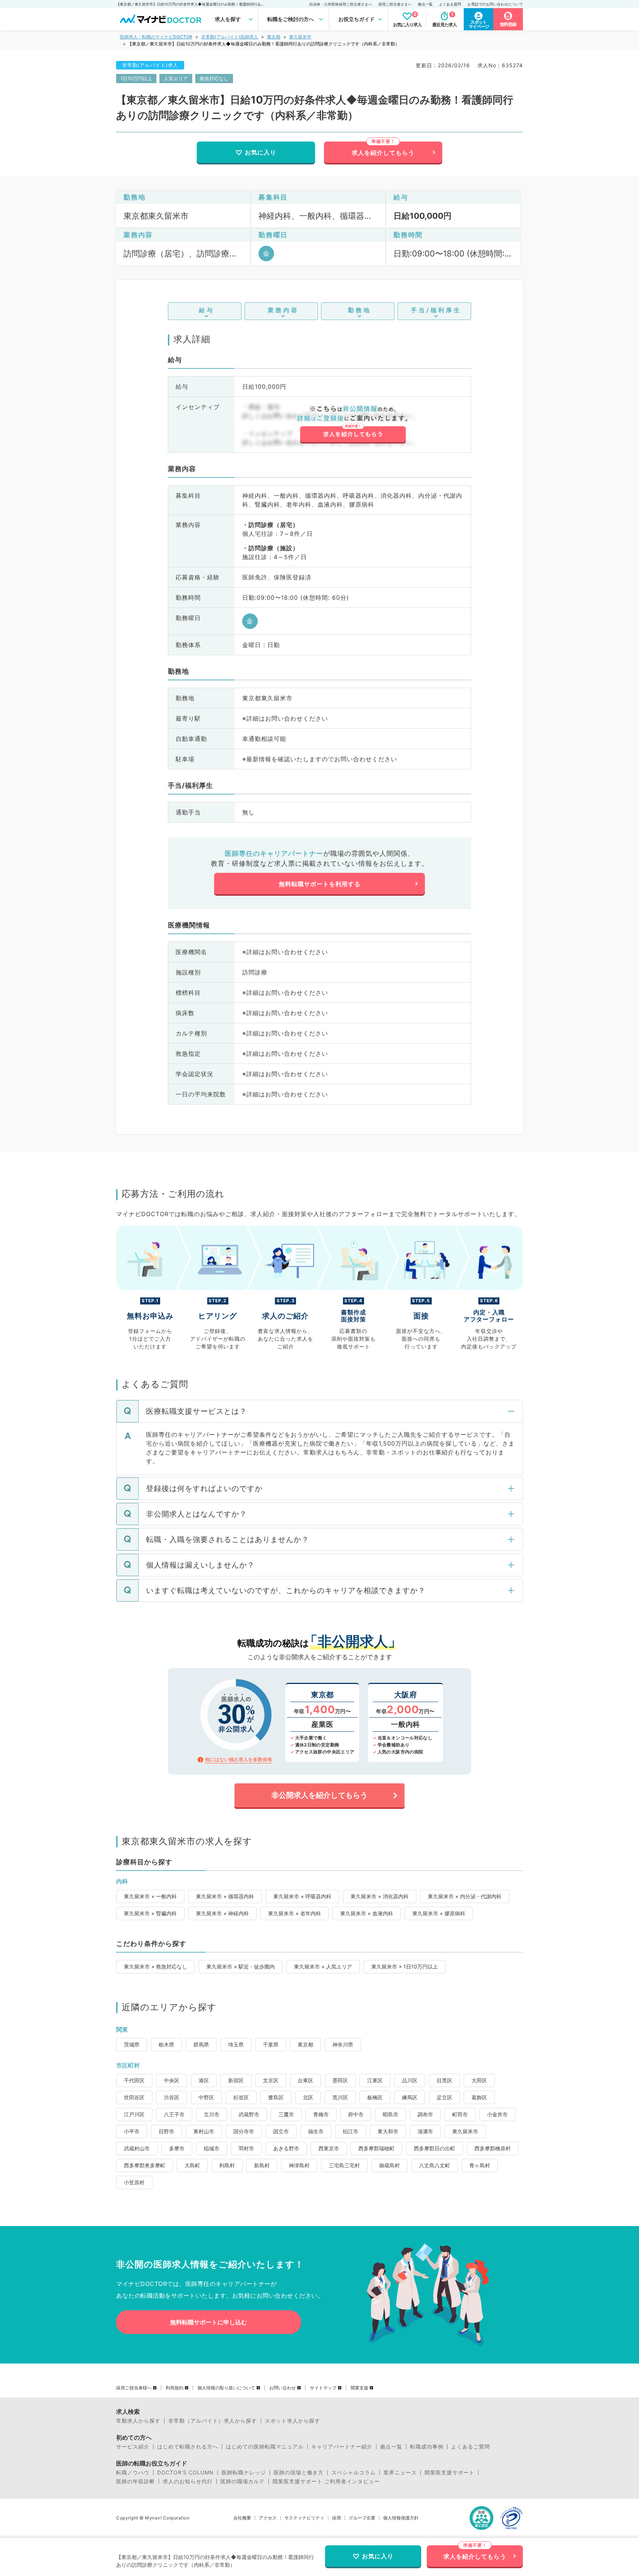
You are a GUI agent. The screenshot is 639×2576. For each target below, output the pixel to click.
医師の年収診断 (136, 2481)
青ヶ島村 (480, 2165)
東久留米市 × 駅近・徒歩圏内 (241, 1966)
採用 (337, 2518)
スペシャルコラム (354, 2473)
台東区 (305, 2080)
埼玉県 (236, 2044)
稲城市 (212, 2148)
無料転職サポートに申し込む (209, 2322)
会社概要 (242, 2518)
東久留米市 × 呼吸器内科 (302, 1896)
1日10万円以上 (136, 78)
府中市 (356, 2114)
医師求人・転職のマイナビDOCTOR (156, 37)
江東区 (375, 2080)
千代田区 (134, 2080)
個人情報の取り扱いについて (226, 2388)
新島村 (262, 2165)
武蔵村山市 (137, 2148)
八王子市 (174, 2114)
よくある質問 (450, 4)
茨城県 (132, 2044)
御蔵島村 (389, 2165)
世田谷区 (134, 2097)
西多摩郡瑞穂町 (376, 2148)
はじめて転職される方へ (188, 2447)
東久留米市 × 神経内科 (222, 1913)
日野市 (166, 2131)
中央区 (172, 2080)
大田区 (479, 2080)
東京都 (274, 37)
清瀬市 (425, 2131)
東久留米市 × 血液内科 (367, 1913)
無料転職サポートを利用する (320, 884)
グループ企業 (362, 2518)
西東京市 (329, 2148)
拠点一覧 (425, 4)
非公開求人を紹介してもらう (319, 1795)
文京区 (271, 2080)
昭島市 (390, 2114)
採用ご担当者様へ (134, 2388)
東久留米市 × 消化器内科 (380, 1896)
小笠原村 (134, 2182)
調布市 (425, 2114)
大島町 (192, 2165)
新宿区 (236, 2080)
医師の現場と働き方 (299, 2473)
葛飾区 (479, 2097)
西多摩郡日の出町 (435, 2148)
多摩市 (177, 2148)
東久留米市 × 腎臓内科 (150, 1913)
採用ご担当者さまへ (395, 4)
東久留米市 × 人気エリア (323, 1966)
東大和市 (388, 2131)
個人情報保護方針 (401, 2518)
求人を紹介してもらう (383, 153)
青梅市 (321, 2114)
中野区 (206, 2097)
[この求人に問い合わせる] (353, 425)
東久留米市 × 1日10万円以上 (405, 1966)
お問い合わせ (283, 2388)
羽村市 (246, 2148)
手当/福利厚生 (436, 310)
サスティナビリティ (304, 2518)
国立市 (281, 2131)
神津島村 (299, 2165)
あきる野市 (286, 2148)
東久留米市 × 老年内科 (295, 1913)
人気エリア (176, 78)
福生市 (316, 2131)
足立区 (444, 2097)
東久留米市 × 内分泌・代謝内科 (465, 1896)
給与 (207, 310)
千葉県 (271, 2044)
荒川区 (340, 2097)
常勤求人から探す (138, 2421)
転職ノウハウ (133, 2473)
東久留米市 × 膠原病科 (439, 1913)
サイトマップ (323, 2388)
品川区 (410, 2080)
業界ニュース (400, 2473)
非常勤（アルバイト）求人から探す (213, 2421)
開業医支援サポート (449, 2473)
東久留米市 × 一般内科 (150, 1896)
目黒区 (444, 2080)
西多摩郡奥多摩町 (145, 2165)
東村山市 (204, 2131)
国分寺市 (244, 2131)
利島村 (227, 2165)
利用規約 (175, 2388)
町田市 (460, 2114)
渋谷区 (172, 2097)
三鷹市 (286, 2114)
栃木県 (166, 2044)
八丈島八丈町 (435, 2165)
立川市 (212, 2114)
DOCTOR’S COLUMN (185, 2473)
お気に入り (261, 152)
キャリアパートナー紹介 (342, 2447)
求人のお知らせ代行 (188, 2481)
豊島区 (276, 2097)
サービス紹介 (133, 2447)
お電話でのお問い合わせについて (495, 4)
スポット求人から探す (293, 2421)
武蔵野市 (249, 2114)
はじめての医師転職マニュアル (265, 2447)
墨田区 (340, 2080)
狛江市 (351, 2131)
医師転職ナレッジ (244, 2473)
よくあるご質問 (471, 2447)
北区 (308, 2097)
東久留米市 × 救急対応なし (155, 1966)
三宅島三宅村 (344, 2165)
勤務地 (360, 310)
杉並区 (241, 2097)
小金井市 (497, 2114)
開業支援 (359, 2388)
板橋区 (375, 2097)
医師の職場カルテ (243, 2481)
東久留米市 (300, 37)
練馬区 (410, 2097)
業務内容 (283, 310)
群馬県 (201, 2044)
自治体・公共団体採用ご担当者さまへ (341, 4)
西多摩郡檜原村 (493, 2148)
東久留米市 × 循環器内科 (225, 1896)
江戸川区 (134, 2114)
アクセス (268, 2518)
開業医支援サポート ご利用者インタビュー (326, 2481)
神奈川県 (343, 2044)
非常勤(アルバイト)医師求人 (230, 37)
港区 (204, 2080)
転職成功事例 (427, 2447)
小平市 (132, 2131)
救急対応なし (214, 78)
